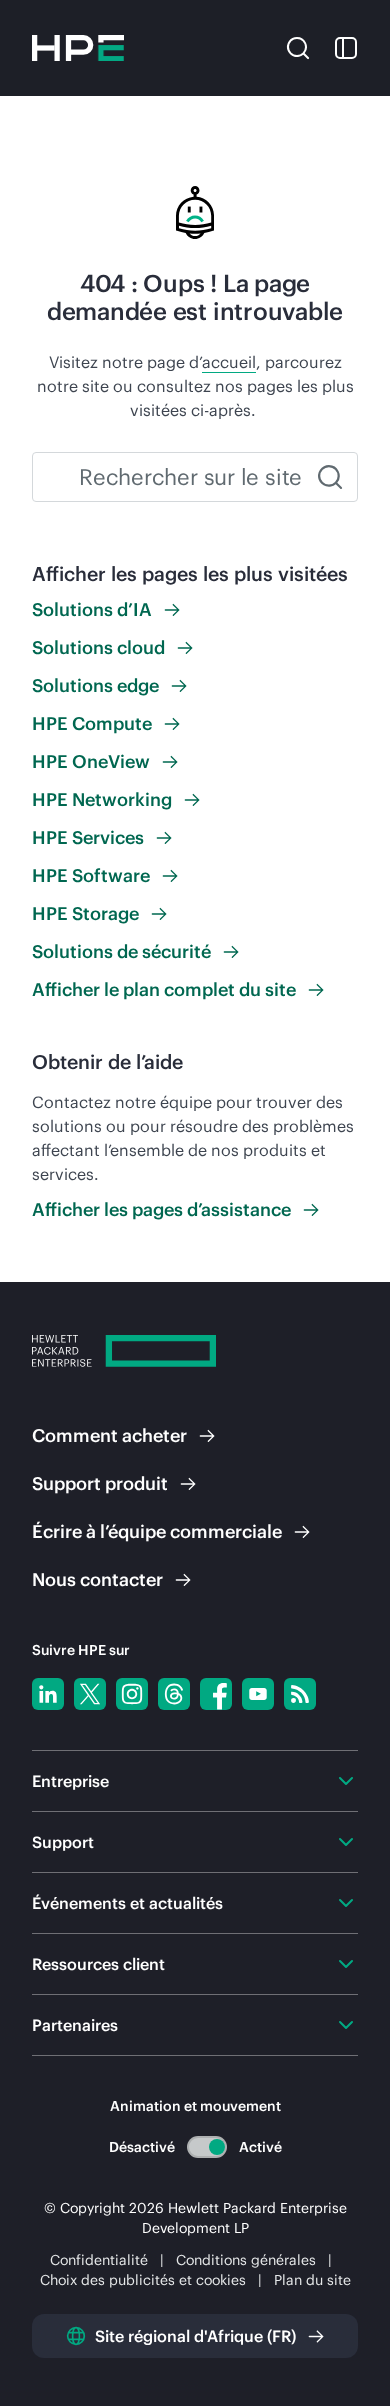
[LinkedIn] (48, 1694)
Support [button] (63, 1842)
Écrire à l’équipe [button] (157, 1531)
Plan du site (312, 2280)
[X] (90, 1694)
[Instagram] (132, 1694)
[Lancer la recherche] (330, 477)
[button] (298, 46)
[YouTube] (258, 1694)
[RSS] (300, 1694)
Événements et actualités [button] (127, 1903)
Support (100, 1483)
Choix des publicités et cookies (143, 2280)
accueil (229, 362)
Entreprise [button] (70, 1781)
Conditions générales (246, 2260)
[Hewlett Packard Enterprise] (78, 48)
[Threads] (174, 1694)
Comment (109, 1435)
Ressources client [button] (98, 1964)
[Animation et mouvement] (207, 2147)
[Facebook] (216, 1694)
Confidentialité (99, 2260)
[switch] (206, 2146)
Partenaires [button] (75, 2025)
